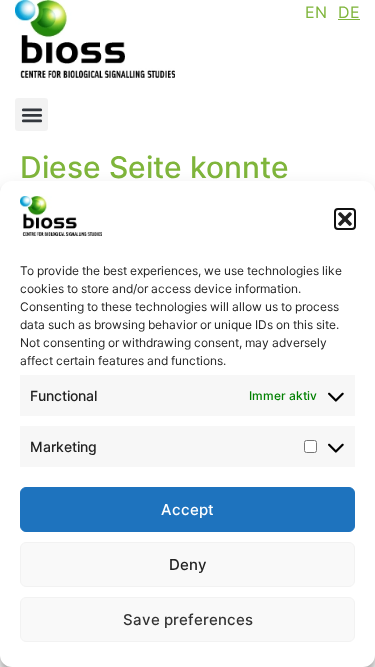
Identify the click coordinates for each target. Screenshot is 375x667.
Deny (188, 564)
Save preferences (188, 619)
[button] (345, 219)
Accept (187, 509)
